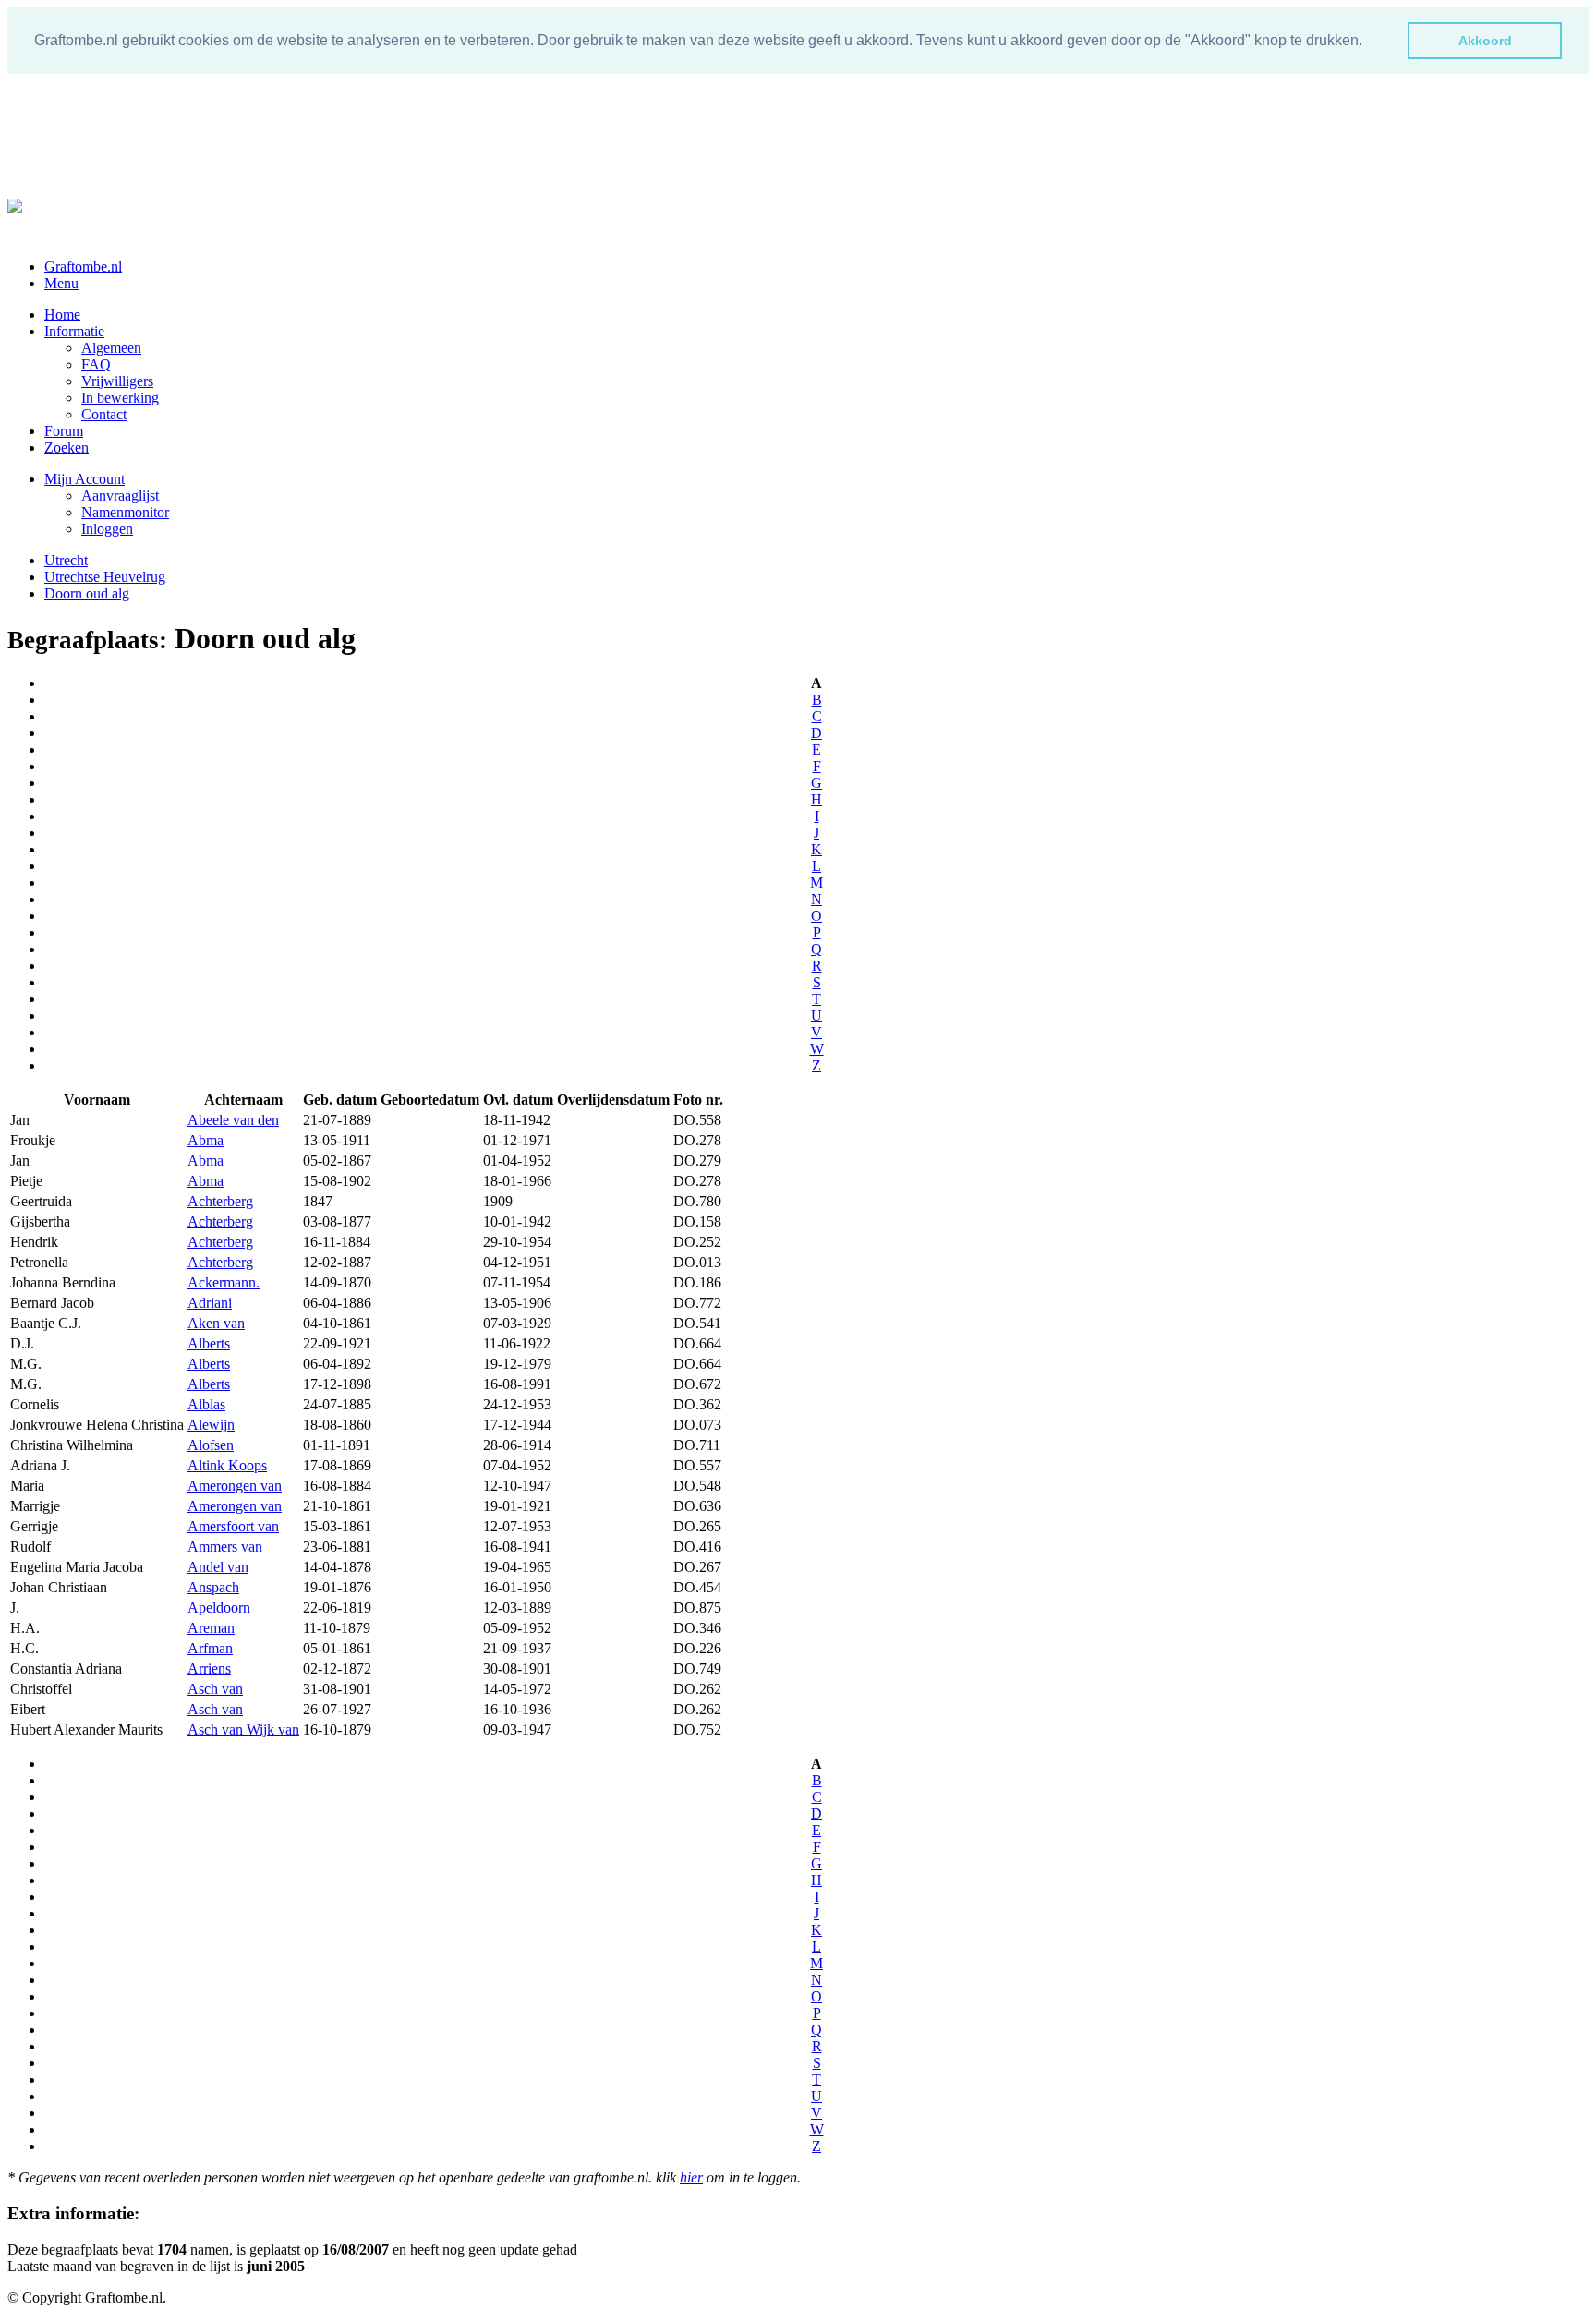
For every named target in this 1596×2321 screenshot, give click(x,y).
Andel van (218, 1567)
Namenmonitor (125, 512)
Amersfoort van (233, 1526)
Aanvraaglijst (120, 496)
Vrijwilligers (117, 381)
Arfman (210, 1648)
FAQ (96, 364)
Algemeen (111, 348)
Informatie (74, 331)
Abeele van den (233, 1120)
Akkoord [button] (1485, 41)
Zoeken (66, 447)
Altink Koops (227, 1465)
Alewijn (211, 1425)
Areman (211, 1628)
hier (691, 2177)
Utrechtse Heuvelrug (105, 577)
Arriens (209, 1668)
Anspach (213, 1587)
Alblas (206, 1404)
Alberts (209, 1343)
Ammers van (225, 1547)
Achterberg (220, 1201)
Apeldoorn (219, 1608)
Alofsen (211, 1445)
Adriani (210, 1303)
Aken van (216, 1323)
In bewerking (120, 398)
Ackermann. (224, 1282)
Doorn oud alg (87, 593)
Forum (64, 431)
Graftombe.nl (83, 266)
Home (62, 314)
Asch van (215, 1689)
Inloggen (107, 529)
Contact (104, 414)
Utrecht (66, 560)
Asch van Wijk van (243, 1729)
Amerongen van (235, 1486)
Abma (206, 1140)
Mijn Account (85, 479)
